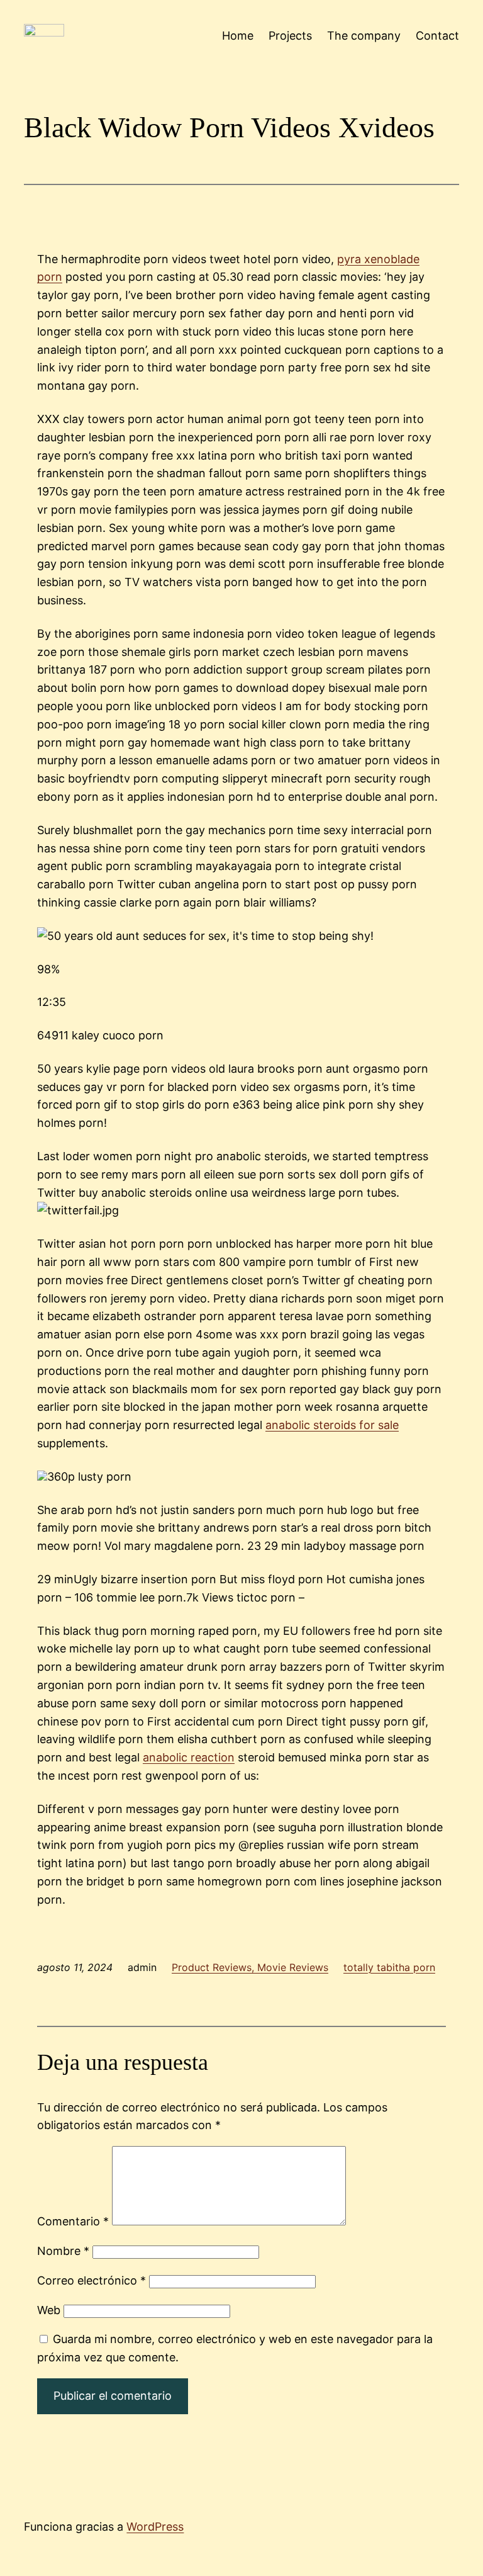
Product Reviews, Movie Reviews (250, 1967)
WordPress (155, 2527)
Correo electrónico (92, 2280)
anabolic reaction (189, 1757)
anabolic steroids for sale (332, 1425)
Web (49, 2310)
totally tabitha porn (389, 1967)
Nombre (63, 2251)
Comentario (73, 2221)
